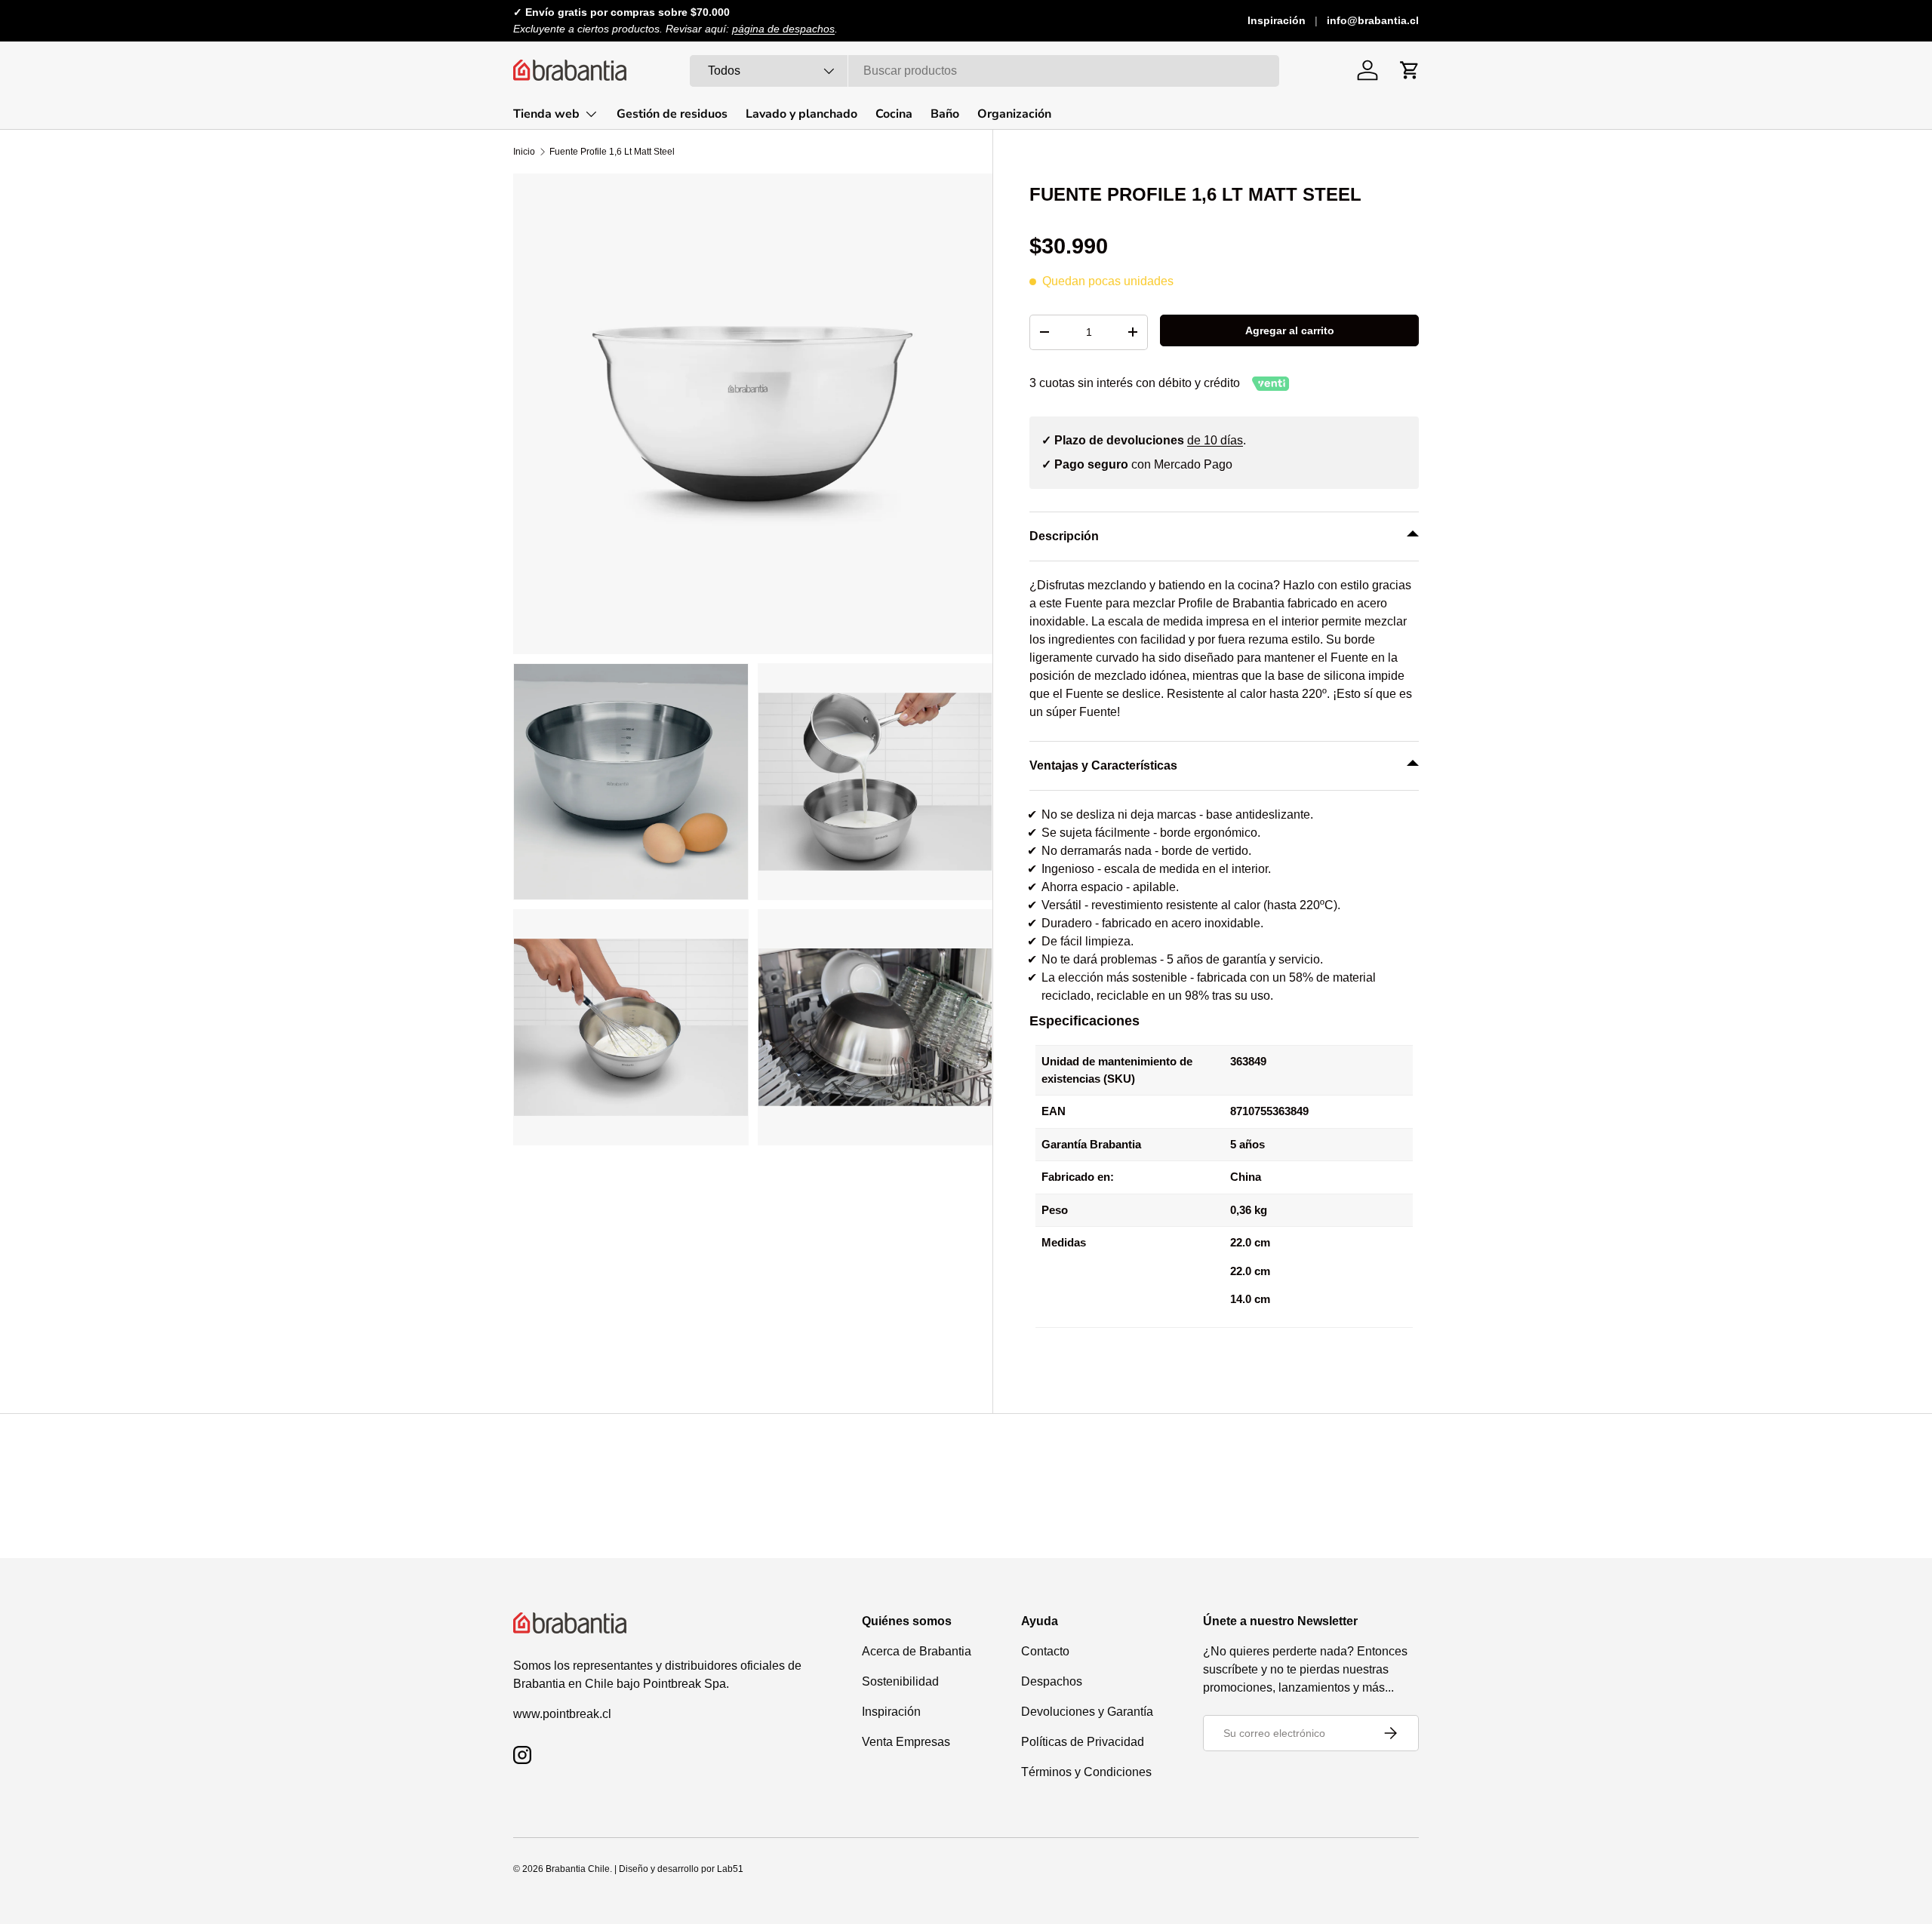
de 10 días (1215, 440)
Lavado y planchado (801, 114)
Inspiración (1277, 20)
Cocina (894, 114)
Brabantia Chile (578, 1869)
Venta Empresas (906, 1742)
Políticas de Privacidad (1083, 1742)
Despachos (1052, 1681)
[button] (1410, 70)
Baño (945, 114)
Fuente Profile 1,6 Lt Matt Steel (612, 152)
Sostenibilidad (900, 1681)
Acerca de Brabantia (917, 1651)
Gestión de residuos (672, 114)
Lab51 (730, 1869)
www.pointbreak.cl (562, 1714)
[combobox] (984, 71)
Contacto (1045, 1651)
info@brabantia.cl (1373, 20)
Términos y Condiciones (1086, 1772)
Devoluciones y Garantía (1087, 1712)
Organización (1014, 114)
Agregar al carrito (1290, 330)
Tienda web (546, 114)
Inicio (524, 152)
